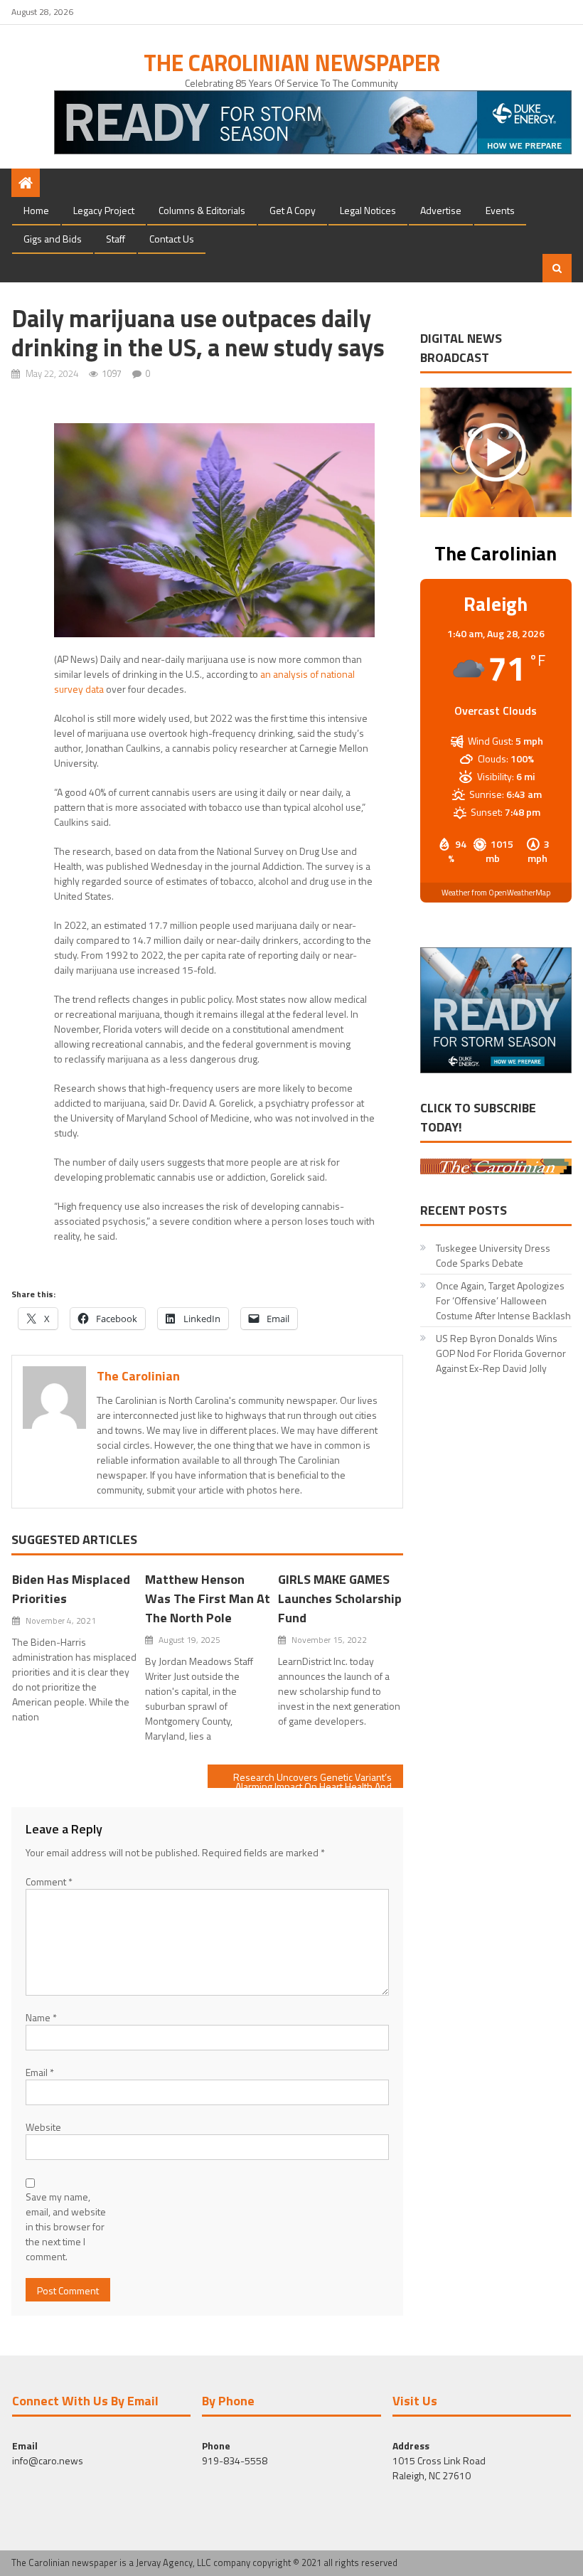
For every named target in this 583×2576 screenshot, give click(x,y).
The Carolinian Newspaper (292, 63)
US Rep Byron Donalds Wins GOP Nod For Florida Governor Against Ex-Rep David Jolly (501, 1353)
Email (40, 2072)
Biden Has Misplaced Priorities (71, 1589)
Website (43, 2127)
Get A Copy (293, 210)
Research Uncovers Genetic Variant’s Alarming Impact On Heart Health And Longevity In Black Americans (312, 1779)
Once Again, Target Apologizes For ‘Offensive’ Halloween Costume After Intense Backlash (503, 1300)
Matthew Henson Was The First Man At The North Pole (208, 1598)
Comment (49, 1882)
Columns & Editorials (202, 210)
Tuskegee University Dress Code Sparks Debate (493, 1255)
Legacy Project (104, 210)
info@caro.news (48, 2460)
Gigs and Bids (53, 239)
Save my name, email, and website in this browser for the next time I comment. (66, 2226)
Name (41, 2017)
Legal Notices (368, 210)
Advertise (441, 210)
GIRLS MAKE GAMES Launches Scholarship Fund (340, 1598)
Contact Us (172, 239)
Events (500, 210)
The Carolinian (138, 1376)
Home (36, 210)
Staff (116, 239)
